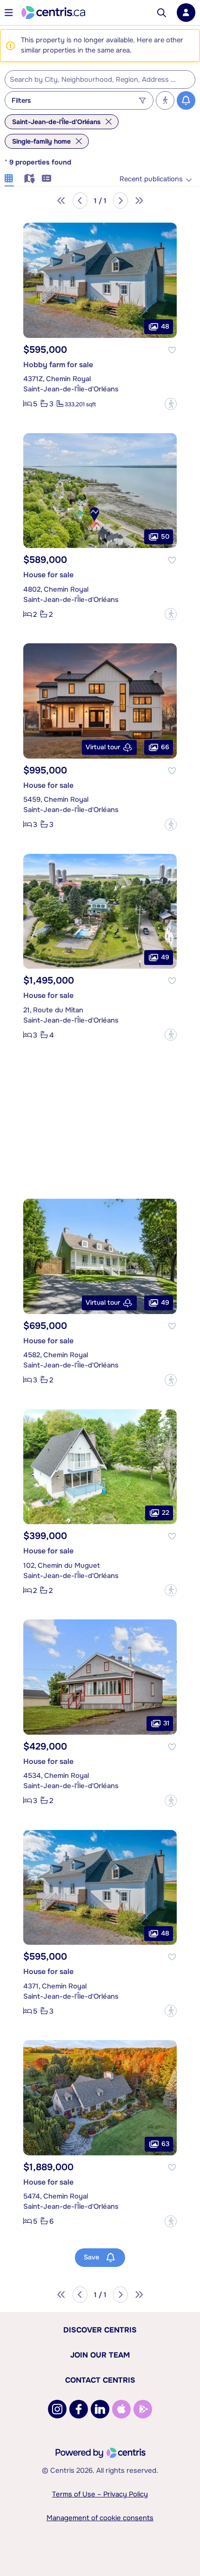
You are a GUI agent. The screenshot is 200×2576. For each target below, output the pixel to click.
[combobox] (100, 79)
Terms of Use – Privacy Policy (100, 2494)
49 (165, 957)
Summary (47, 177)
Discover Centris (100, 2330)
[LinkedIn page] (100, 2409)
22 (166, 1513)
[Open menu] (9, 13)
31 (166, 1723)
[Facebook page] (79, 2409)
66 (165, 747)
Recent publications (151, 179)
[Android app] (143, 2409)
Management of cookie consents (100, 2518)
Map (28, 177)
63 (165, 2144)
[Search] (162, 13)
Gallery (9, 177)
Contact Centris (100, 2380)
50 (165, 536)
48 (165, 326)
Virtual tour (103, 747)
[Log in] (186, 13)
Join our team (100, 2355)
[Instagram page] (57, 2409)
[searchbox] (94, 80)
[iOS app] (121, 2409)
